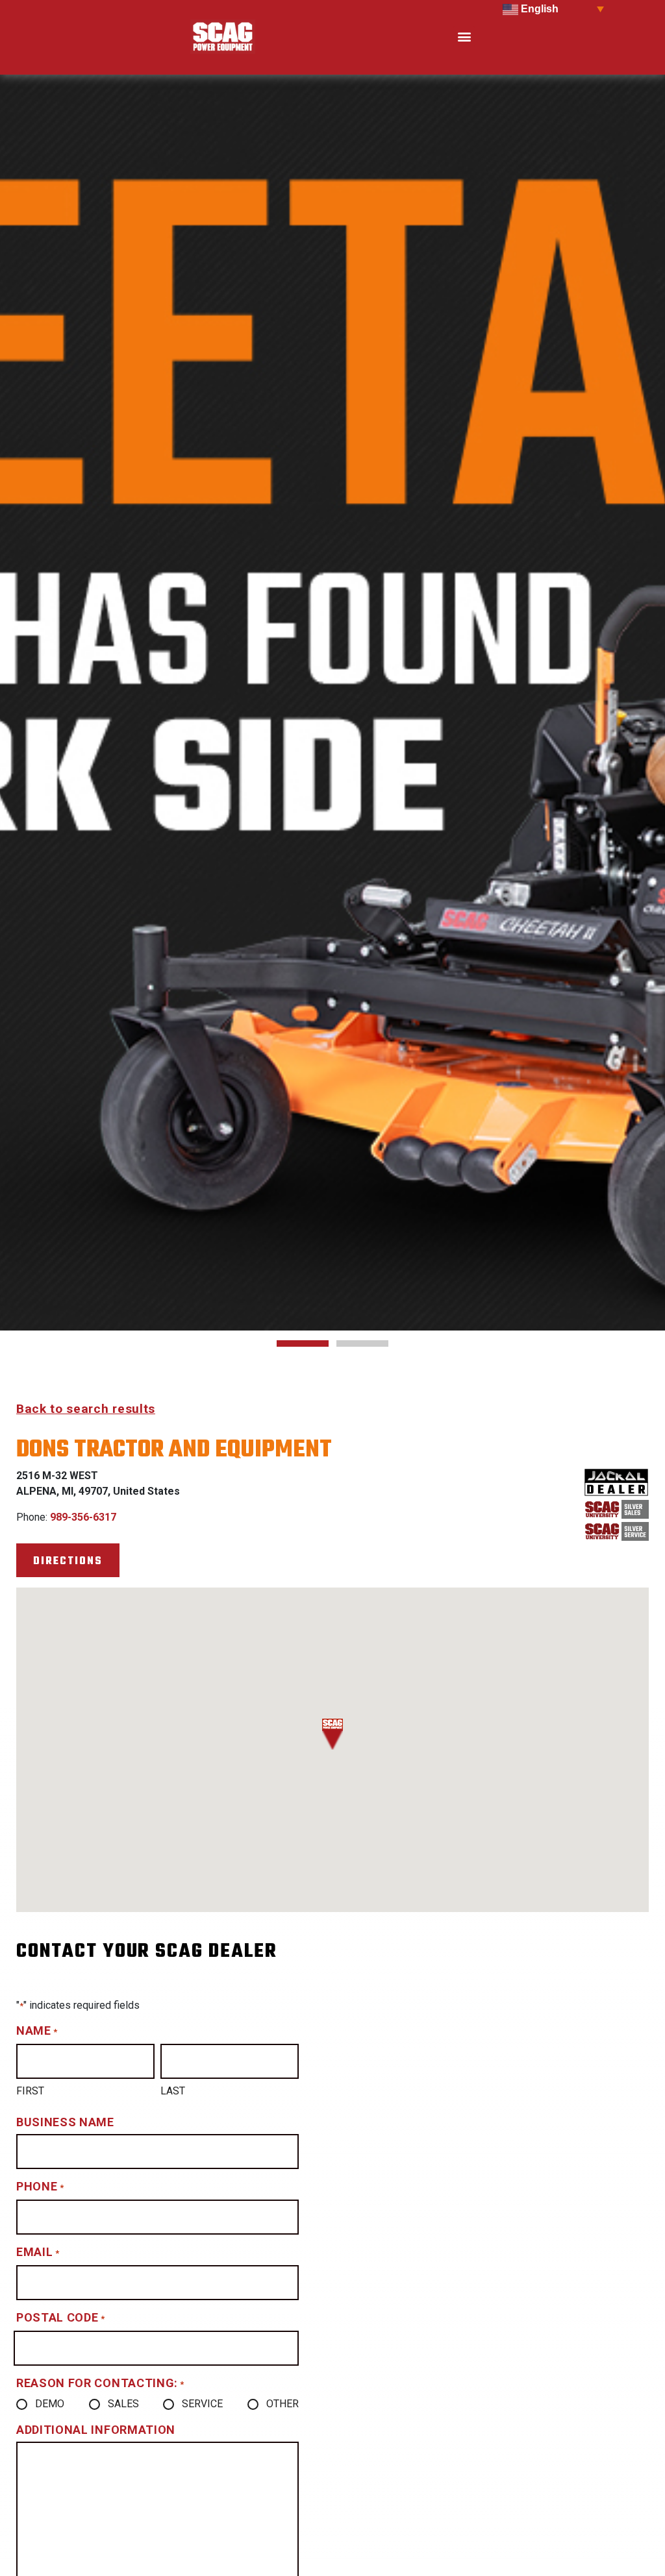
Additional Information (96, 2430)
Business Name (65, 2122)
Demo (50, 2404)
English (538, 9)
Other (282, 2404)
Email (38, 2252)
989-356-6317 (83, 1517)
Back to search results (86, 1409)
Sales (123, 2404)
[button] (464, 37)
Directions (68, 1561)
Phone (40, 2186)
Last (173, 2091)
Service (202, 2404)
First (30, 2091)
